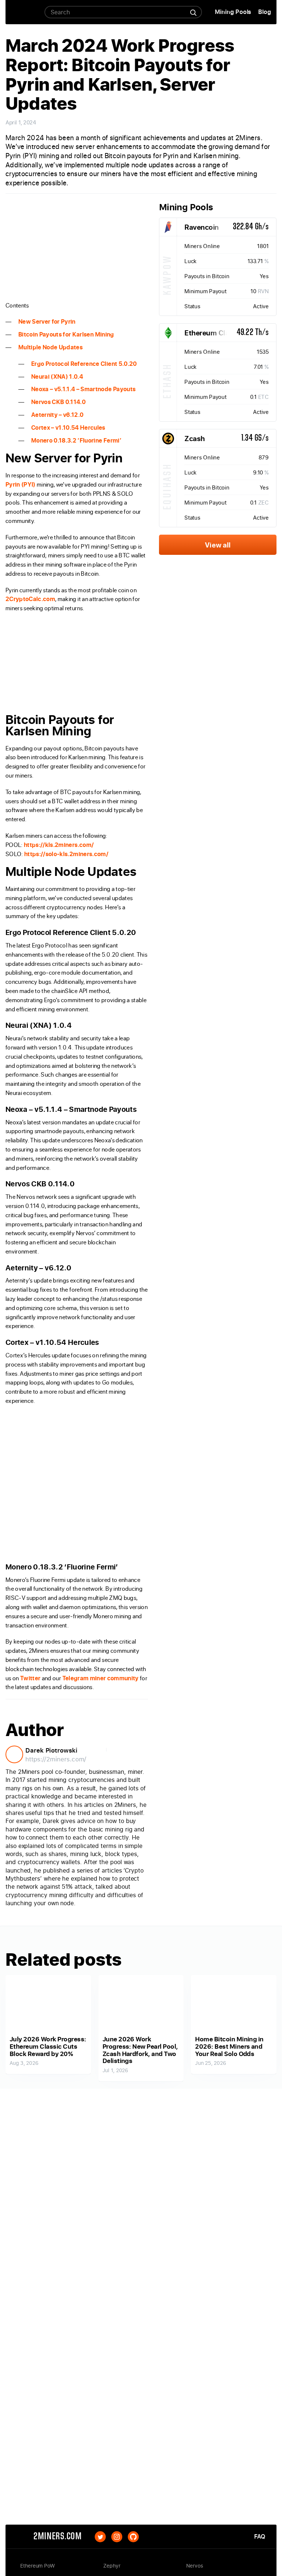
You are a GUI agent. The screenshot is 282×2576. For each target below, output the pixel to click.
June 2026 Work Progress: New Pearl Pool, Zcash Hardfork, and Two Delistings (140, 2050)
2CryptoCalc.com (30, 599)
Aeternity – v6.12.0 (57, 415)
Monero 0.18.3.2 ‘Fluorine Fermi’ (76, 440)
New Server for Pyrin (47, 321)
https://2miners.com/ (56, 1759)
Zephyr (112, 2566)
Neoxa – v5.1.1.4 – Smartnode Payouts (83, 389)
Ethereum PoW (38, 2566)
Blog (265, 12)
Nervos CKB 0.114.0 (58, 402)
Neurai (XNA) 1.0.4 (57, 376)
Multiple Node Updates (50, 347)
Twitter (30, 1678)
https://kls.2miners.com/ (59, 845)
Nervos (195, 2566)
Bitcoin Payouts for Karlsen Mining (66, 334)
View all (218, 545)
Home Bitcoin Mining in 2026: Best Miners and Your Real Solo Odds (229, 2046)
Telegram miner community (101, 1678)
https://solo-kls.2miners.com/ (66, 854)
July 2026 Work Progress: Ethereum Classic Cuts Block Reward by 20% (48, 2046)
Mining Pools (233, 12)
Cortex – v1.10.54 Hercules (68, 427)
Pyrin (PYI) (21, 484)
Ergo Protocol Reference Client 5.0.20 (84, 364)
